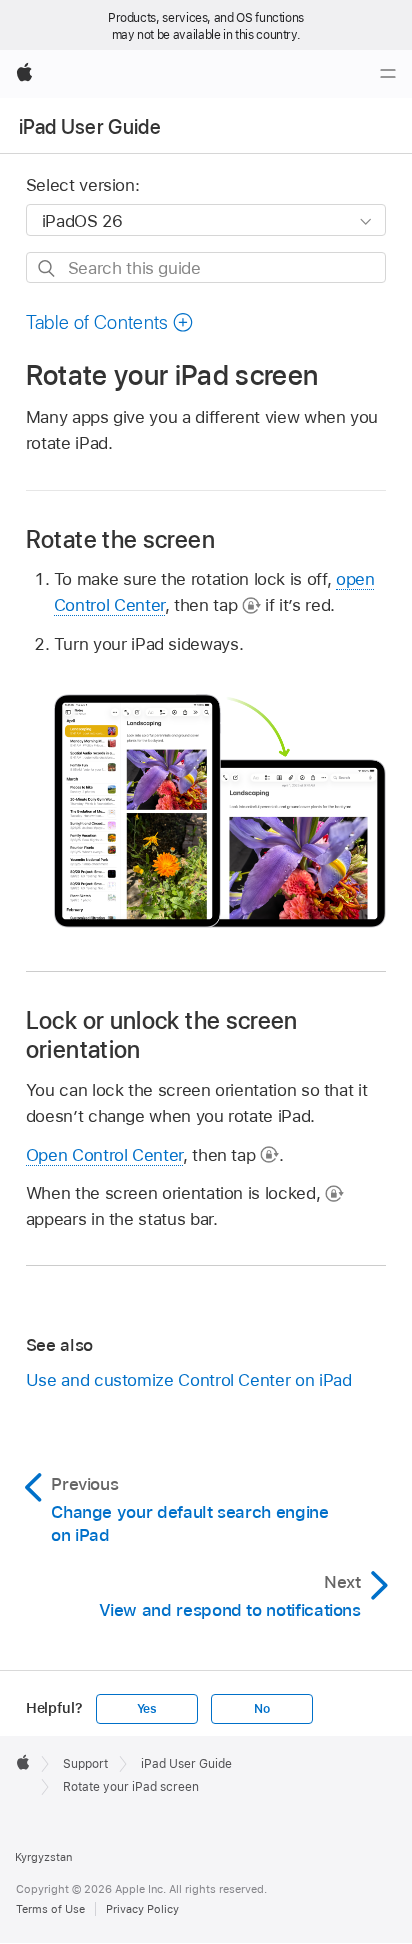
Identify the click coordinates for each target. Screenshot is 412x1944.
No (262, 1709)
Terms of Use (50, 1909)
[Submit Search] (47, 268)
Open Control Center (104, 1155)
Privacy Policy (142, 1909)
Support (85, 1764)
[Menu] (388, 74)
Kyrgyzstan (43, 1857)
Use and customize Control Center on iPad (189, 1380)
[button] (110, 322)
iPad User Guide (90, 127)
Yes (147, 1709)
